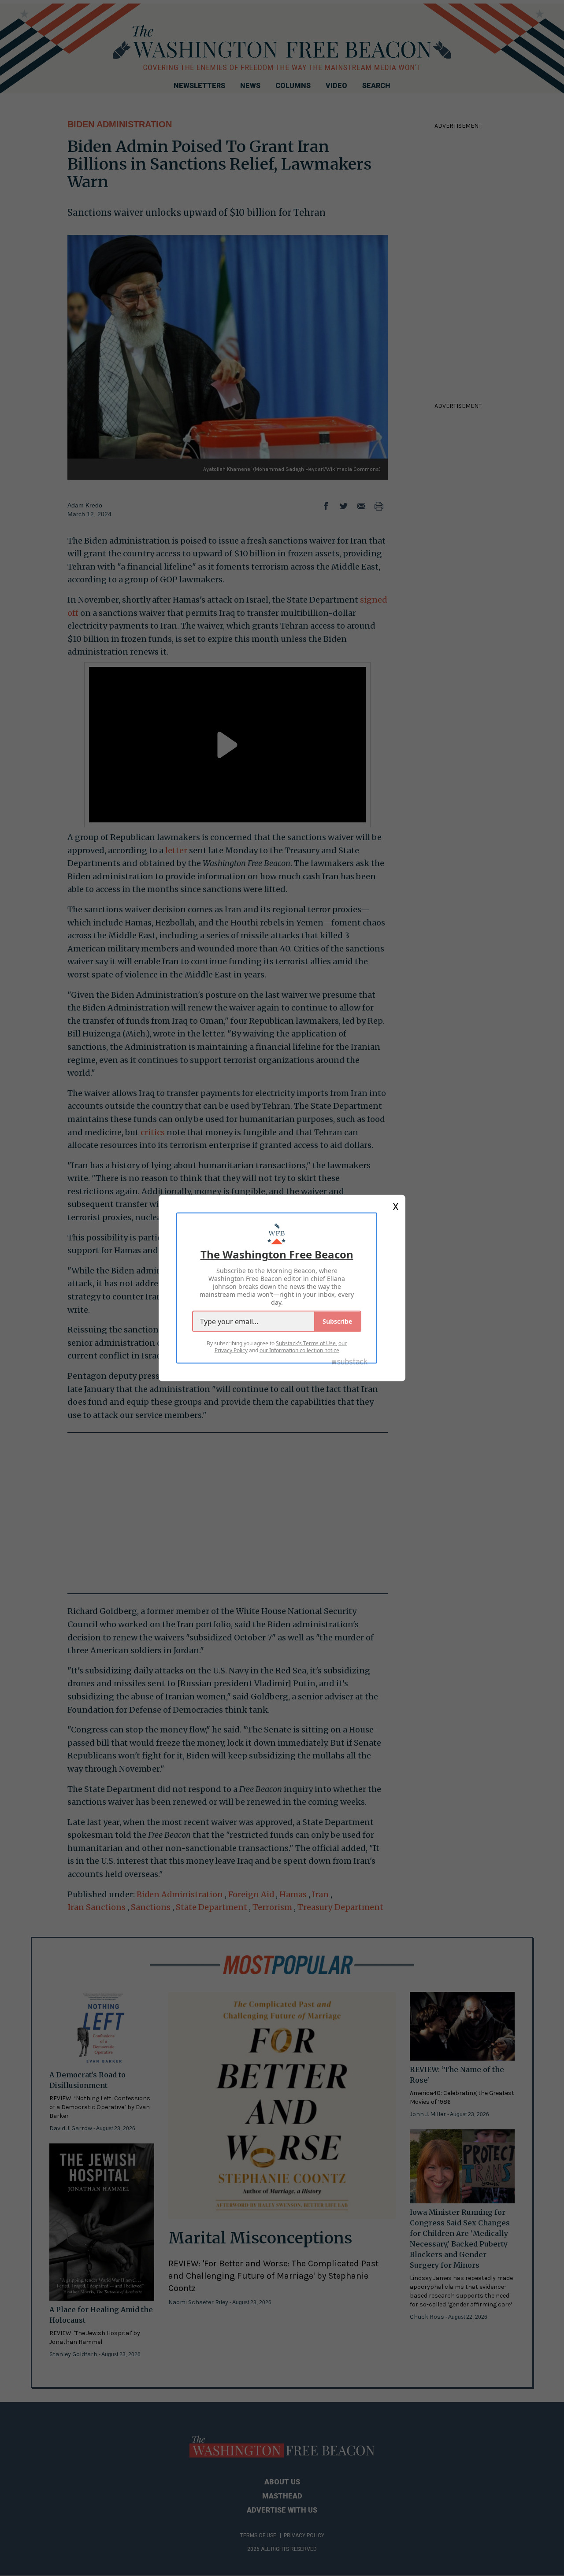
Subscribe (337, 1321)
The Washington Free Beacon (277, 1254)
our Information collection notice (299, 1350)
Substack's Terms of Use (306, 1343)
